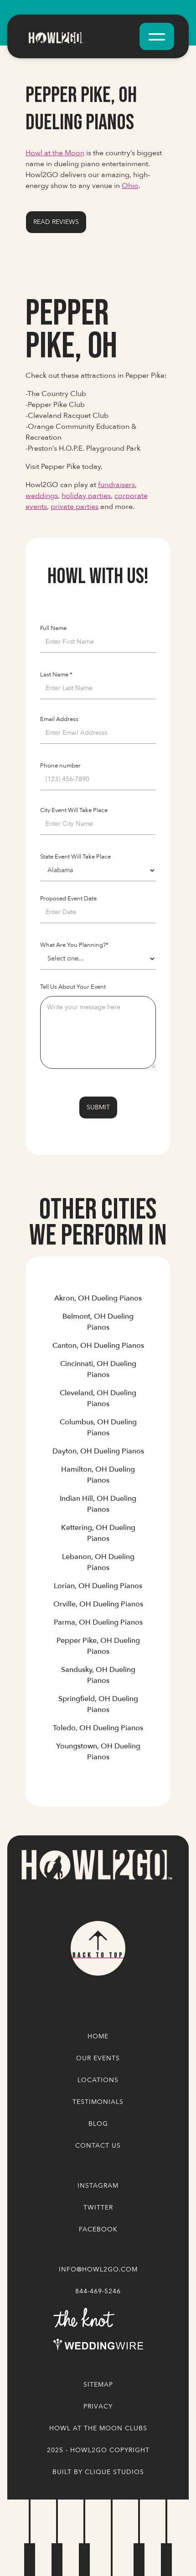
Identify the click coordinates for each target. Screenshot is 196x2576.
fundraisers (116, 485)
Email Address (59, 719)
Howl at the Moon (55, 153)
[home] (79, 36)
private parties (75, 507)
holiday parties (86, 496)
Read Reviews (56, 222)
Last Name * (56, 675)
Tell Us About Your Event (73, 987)
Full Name (53, 628)
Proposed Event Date (68, 899)
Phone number (60, 766)
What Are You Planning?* (74, 945)
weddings (42, 496)
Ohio (130, 186)
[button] (157, 36)
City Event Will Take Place (74, 810)
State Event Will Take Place (75, 857)
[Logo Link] (96, 1865)
